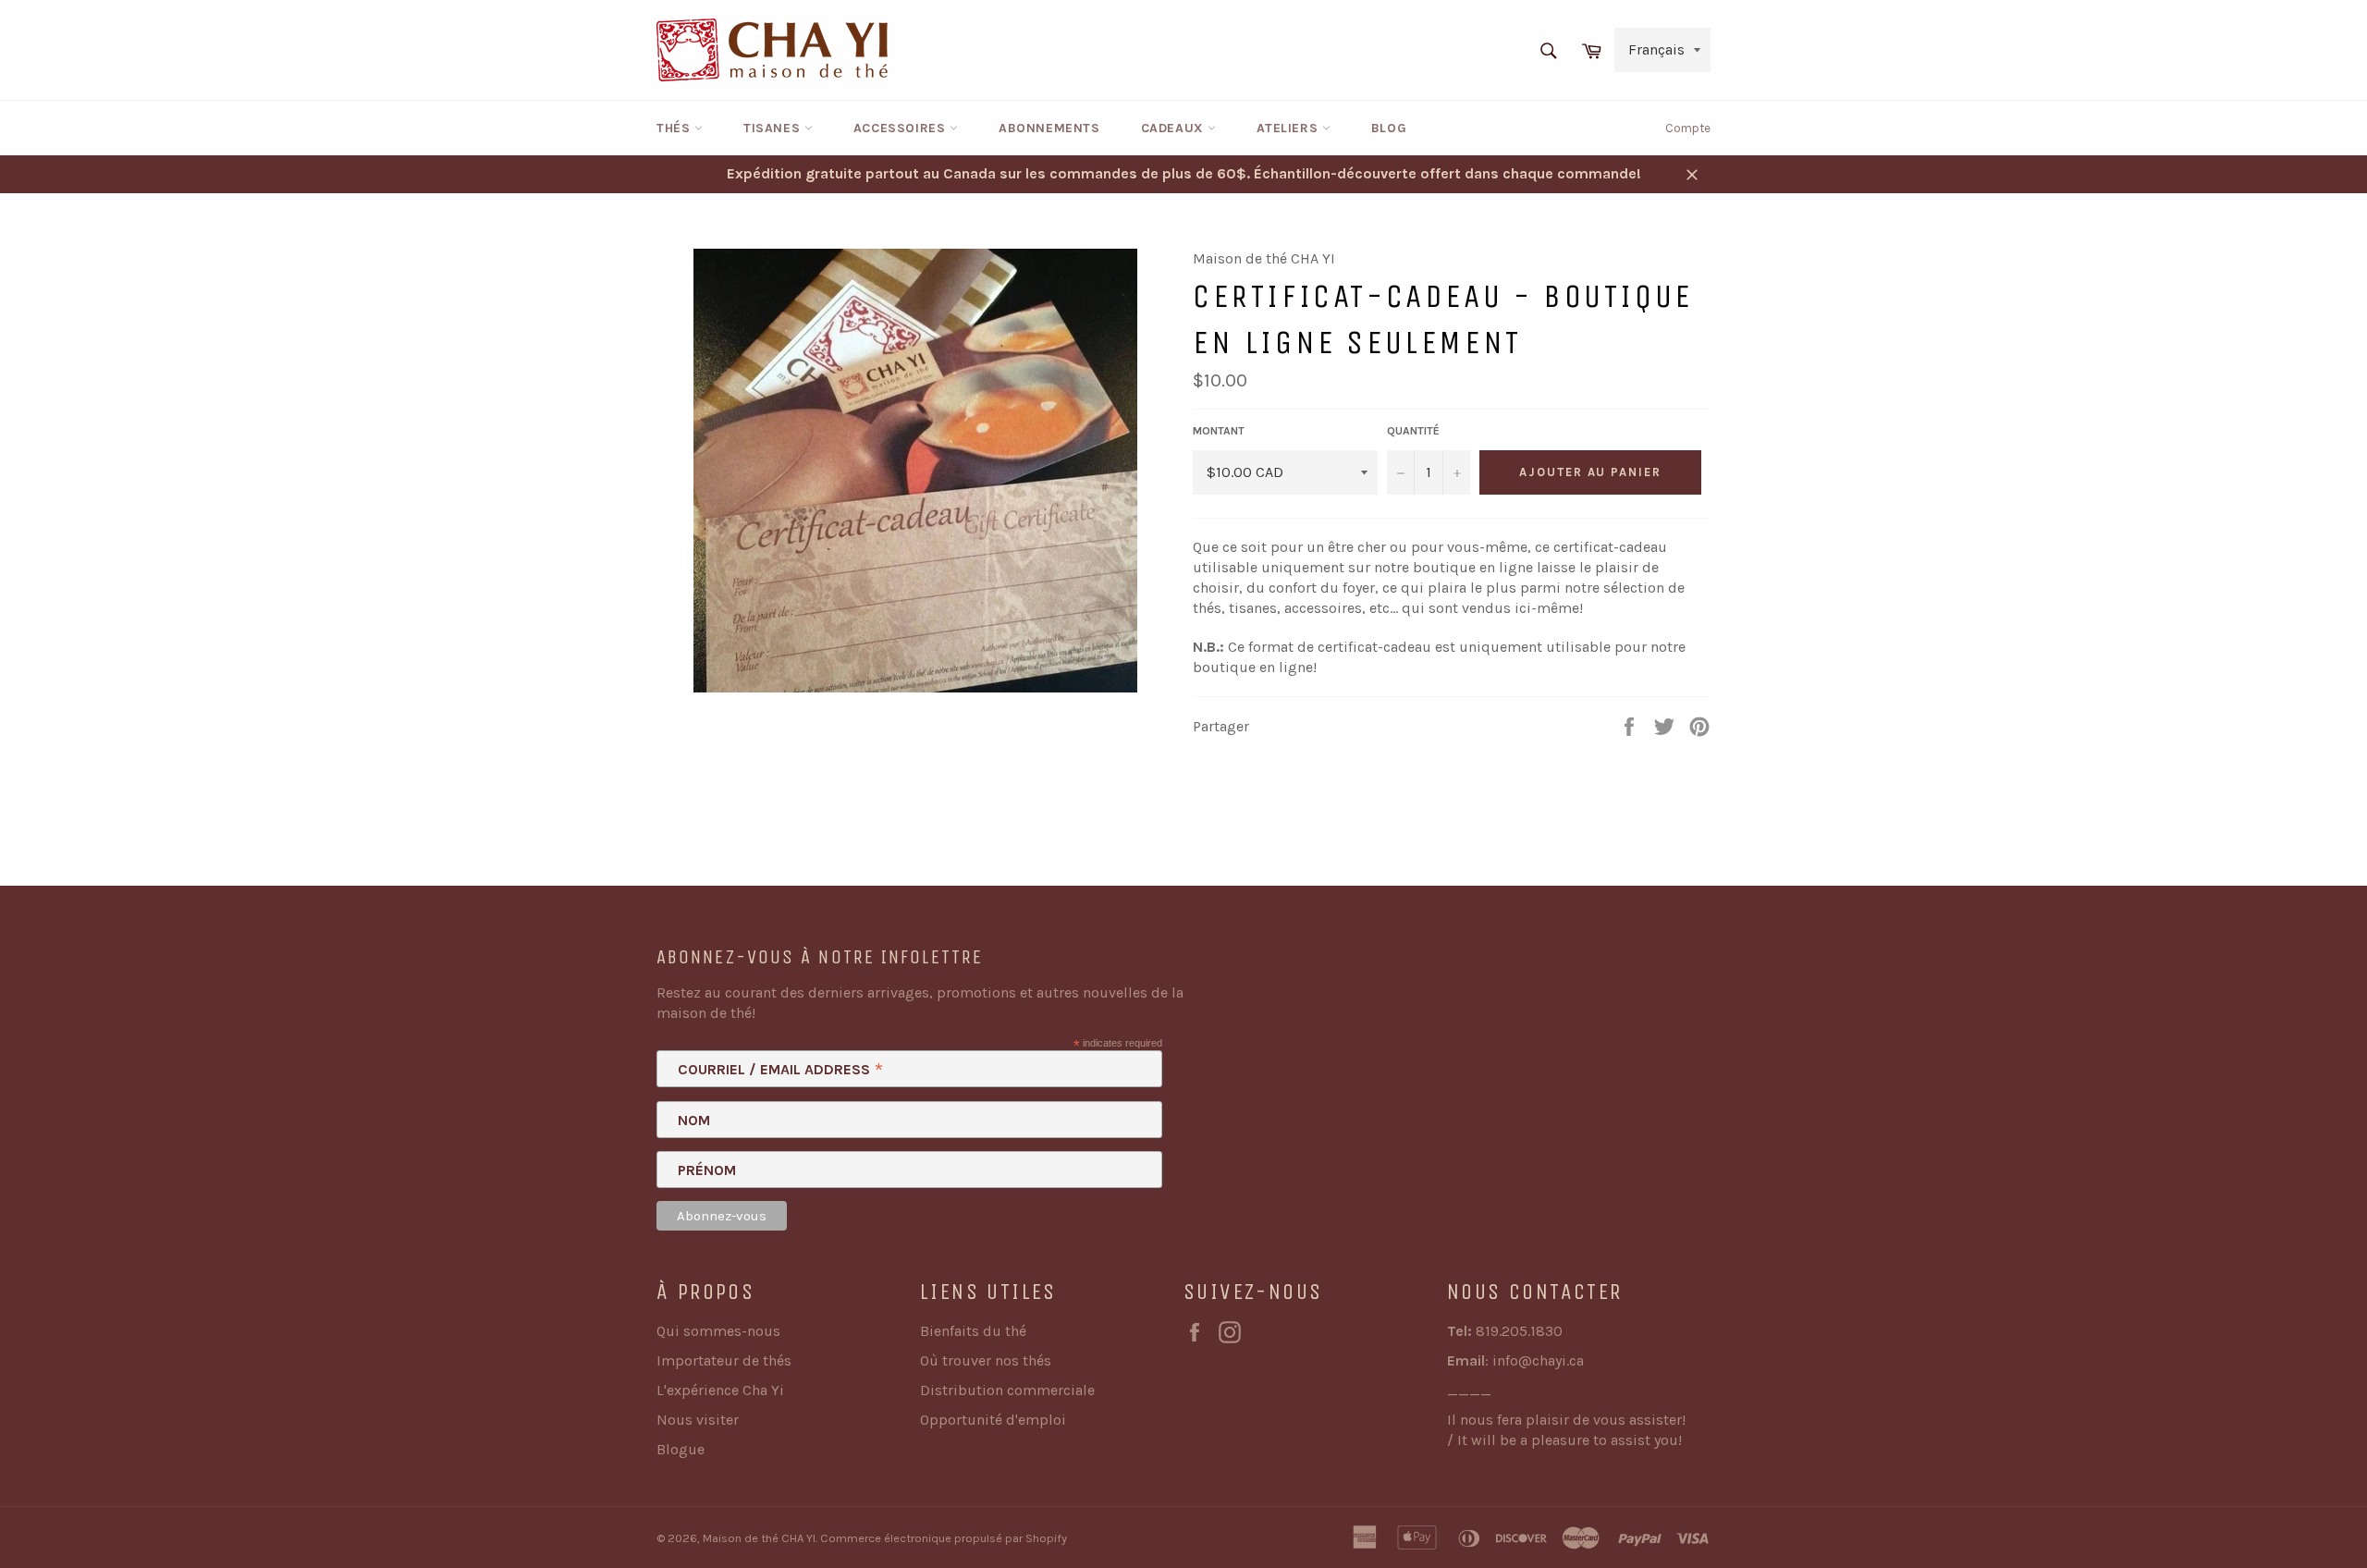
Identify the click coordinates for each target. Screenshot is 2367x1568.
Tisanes (774, 128)
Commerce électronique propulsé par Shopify (944, 1538)
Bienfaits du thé (973, 1331)
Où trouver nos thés (986, 1360)
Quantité (1413, 431)
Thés (675, 128)
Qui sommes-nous (718, 1331)
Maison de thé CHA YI (759, 1538)
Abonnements (1049, 128)
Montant (1219, 431)
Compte (1688, 128)
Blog (1389, 128)
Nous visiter (698, 1420)
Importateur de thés (724, 1360)
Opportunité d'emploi (993, 1420)
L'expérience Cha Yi (720, 1390)
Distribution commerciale (1007, 1390)
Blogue (681, 1449)
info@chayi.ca (1538, 1360)
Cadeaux (1175, 128)
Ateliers (1289, 128)
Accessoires (901, 128)
